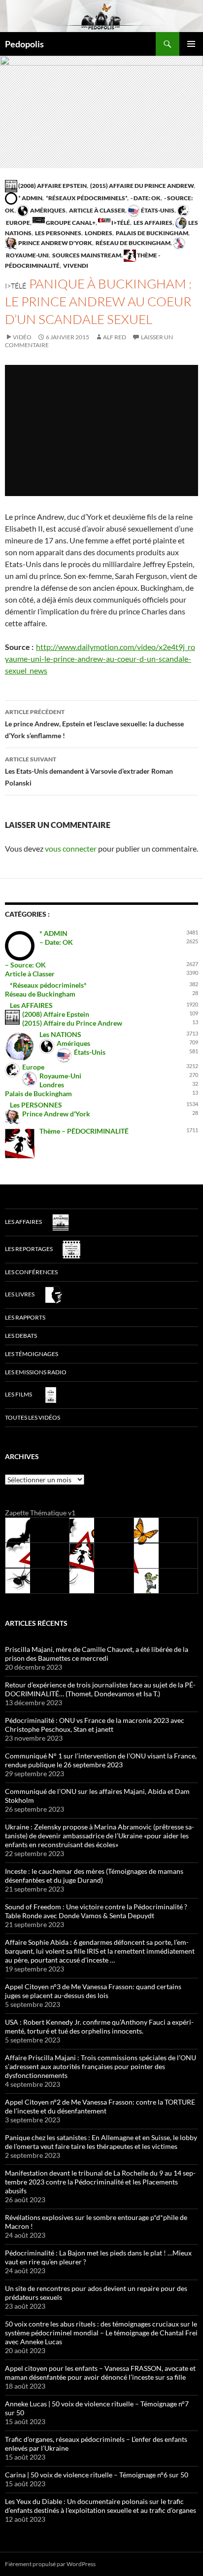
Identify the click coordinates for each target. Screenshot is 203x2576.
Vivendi (75, 266)
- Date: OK (145, 198)
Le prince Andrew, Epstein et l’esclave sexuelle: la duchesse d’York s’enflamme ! (94, 724)
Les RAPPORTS (25, 1317)
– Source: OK (25, 965)
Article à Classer (97, 210)
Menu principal (191, 44)
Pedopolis (24, 44)
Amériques (47, 210)
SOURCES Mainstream (86, 255)
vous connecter (71, 848)
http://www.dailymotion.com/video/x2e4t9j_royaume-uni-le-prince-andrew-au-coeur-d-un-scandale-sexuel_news (100, 659)
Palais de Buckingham (152, 233)
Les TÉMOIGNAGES (32, 1354)
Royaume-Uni (60, 1076)
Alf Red (115, 337)
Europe (33, 1067)
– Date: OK (56, 942)
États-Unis (157, 210)
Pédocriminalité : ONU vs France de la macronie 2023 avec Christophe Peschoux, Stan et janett (95, 1725)
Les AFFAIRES (152, 223)
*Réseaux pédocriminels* (86, 198)
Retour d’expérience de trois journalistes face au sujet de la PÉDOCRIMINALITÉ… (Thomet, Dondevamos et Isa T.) (100, 1689)
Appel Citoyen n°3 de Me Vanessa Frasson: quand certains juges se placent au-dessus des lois (93, 1991)
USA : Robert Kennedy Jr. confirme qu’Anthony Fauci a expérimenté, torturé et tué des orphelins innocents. (99, 2026)
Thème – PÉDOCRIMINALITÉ (84, 1131)
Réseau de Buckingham (133, 243)
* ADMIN (30, 198)
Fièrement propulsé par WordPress (50, 2564)
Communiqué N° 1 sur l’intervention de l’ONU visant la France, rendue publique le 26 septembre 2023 (101, 1760)
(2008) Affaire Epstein (52, 186)
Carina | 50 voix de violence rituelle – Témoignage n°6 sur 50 (97, 2475)
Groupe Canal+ (70, 223)
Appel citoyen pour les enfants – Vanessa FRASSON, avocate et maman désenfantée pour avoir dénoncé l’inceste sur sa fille (100, 2373)
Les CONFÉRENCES (31, 1272)
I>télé (120, 223)
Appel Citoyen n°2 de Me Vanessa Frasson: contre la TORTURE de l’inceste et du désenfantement (100, 2106)
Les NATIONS (60, 1034)
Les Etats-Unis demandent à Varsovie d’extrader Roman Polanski (89, 771)
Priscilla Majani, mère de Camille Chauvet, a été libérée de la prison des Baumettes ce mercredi (97, 1654)
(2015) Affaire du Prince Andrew (141, 186)
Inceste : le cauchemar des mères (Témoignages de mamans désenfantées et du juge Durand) (94, 1876)
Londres (98, 233)
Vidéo (22, 337)
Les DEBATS (21, 1336)
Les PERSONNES (58, 233)
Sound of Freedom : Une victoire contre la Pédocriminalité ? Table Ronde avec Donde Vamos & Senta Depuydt (96, 1911)
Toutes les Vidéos (33, 1417)
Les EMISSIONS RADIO (36, 1372)
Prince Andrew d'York (55, 243)
